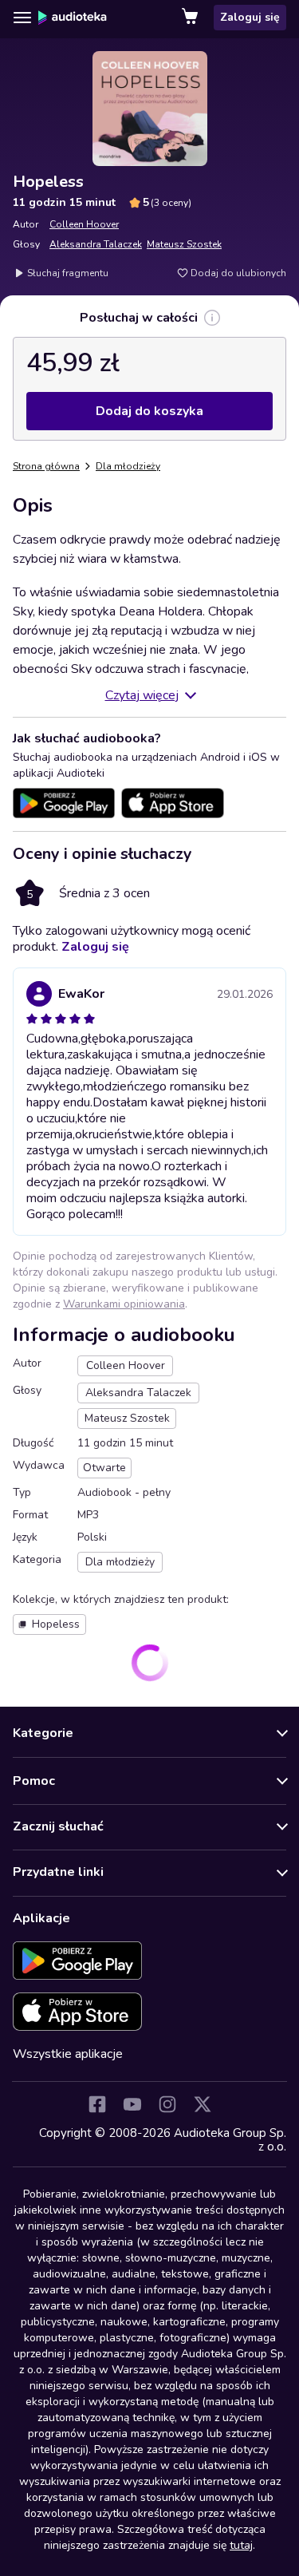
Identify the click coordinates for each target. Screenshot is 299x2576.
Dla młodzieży (128, 466)
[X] (203, 2104)
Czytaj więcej (142, 695)
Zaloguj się (250, 17)
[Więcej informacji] (212, 318)
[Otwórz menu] (22, 18)
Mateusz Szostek (184, 244)
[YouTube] (132, 2104)
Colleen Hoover (84, 224)
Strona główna (46, 466)
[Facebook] (97, 2104)
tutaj (241, 2545)
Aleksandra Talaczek (96, 244)
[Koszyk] (191, 18)
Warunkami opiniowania (124, 1304)
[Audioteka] (73, 18)
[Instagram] (167, 2104)
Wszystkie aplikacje (68, 2054)
